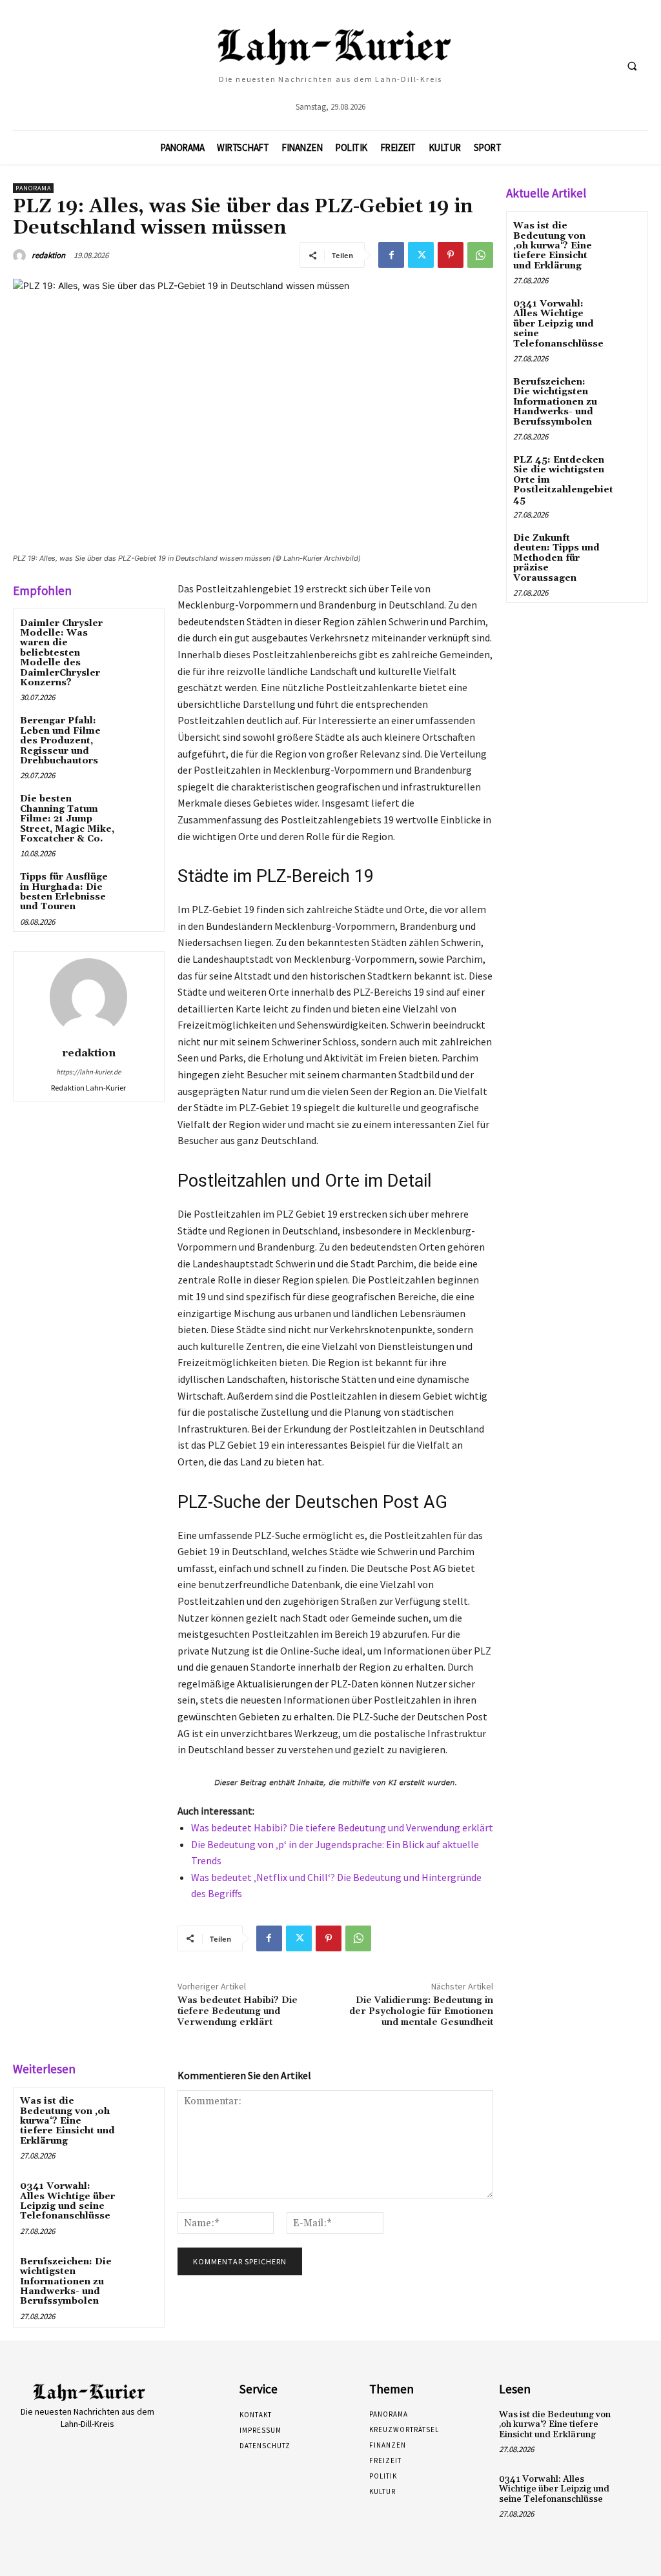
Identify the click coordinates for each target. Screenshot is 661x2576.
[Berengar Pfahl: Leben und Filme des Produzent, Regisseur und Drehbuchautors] (139, 731)
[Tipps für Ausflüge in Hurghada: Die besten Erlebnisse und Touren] (139, 888)
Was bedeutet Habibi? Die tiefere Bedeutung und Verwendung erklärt (342, 1827)
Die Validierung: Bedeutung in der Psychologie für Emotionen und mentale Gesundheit (421, 2011)
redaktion (48, 255)
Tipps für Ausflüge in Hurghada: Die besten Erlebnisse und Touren (64, 892)
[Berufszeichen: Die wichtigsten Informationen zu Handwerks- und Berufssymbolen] (139, 2272)
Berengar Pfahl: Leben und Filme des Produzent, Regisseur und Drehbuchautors (60, 741)
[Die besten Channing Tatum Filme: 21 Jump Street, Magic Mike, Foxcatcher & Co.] (139, 810)
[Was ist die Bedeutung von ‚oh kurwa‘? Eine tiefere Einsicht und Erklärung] (139, 2112)
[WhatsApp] (480, 255)
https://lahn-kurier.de (88, 1072)
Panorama (33, 188)
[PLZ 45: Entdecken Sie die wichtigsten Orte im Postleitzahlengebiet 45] (636, 469)
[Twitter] (421, 255)
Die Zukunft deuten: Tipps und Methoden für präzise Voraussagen (556, 558)
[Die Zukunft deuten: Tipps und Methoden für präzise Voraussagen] (625, 548)
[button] (632, 66)
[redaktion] (21, 256)
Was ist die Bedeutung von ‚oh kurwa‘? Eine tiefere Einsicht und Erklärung (67, 2121)
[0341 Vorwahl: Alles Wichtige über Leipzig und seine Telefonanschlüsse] (139, 2197)
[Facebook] (391, 255)
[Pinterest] (451, 255)
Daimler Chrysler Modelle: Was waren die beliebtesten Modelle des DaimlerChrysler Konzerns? (61, 653)
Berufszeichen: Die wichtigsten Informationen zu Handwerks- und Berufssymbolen (66, 2282)
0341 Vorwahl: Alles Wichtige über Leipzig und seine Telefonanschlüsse (67, 2201)
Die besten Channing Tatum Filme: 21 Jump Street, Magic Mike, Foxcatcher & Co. (67, 819)
